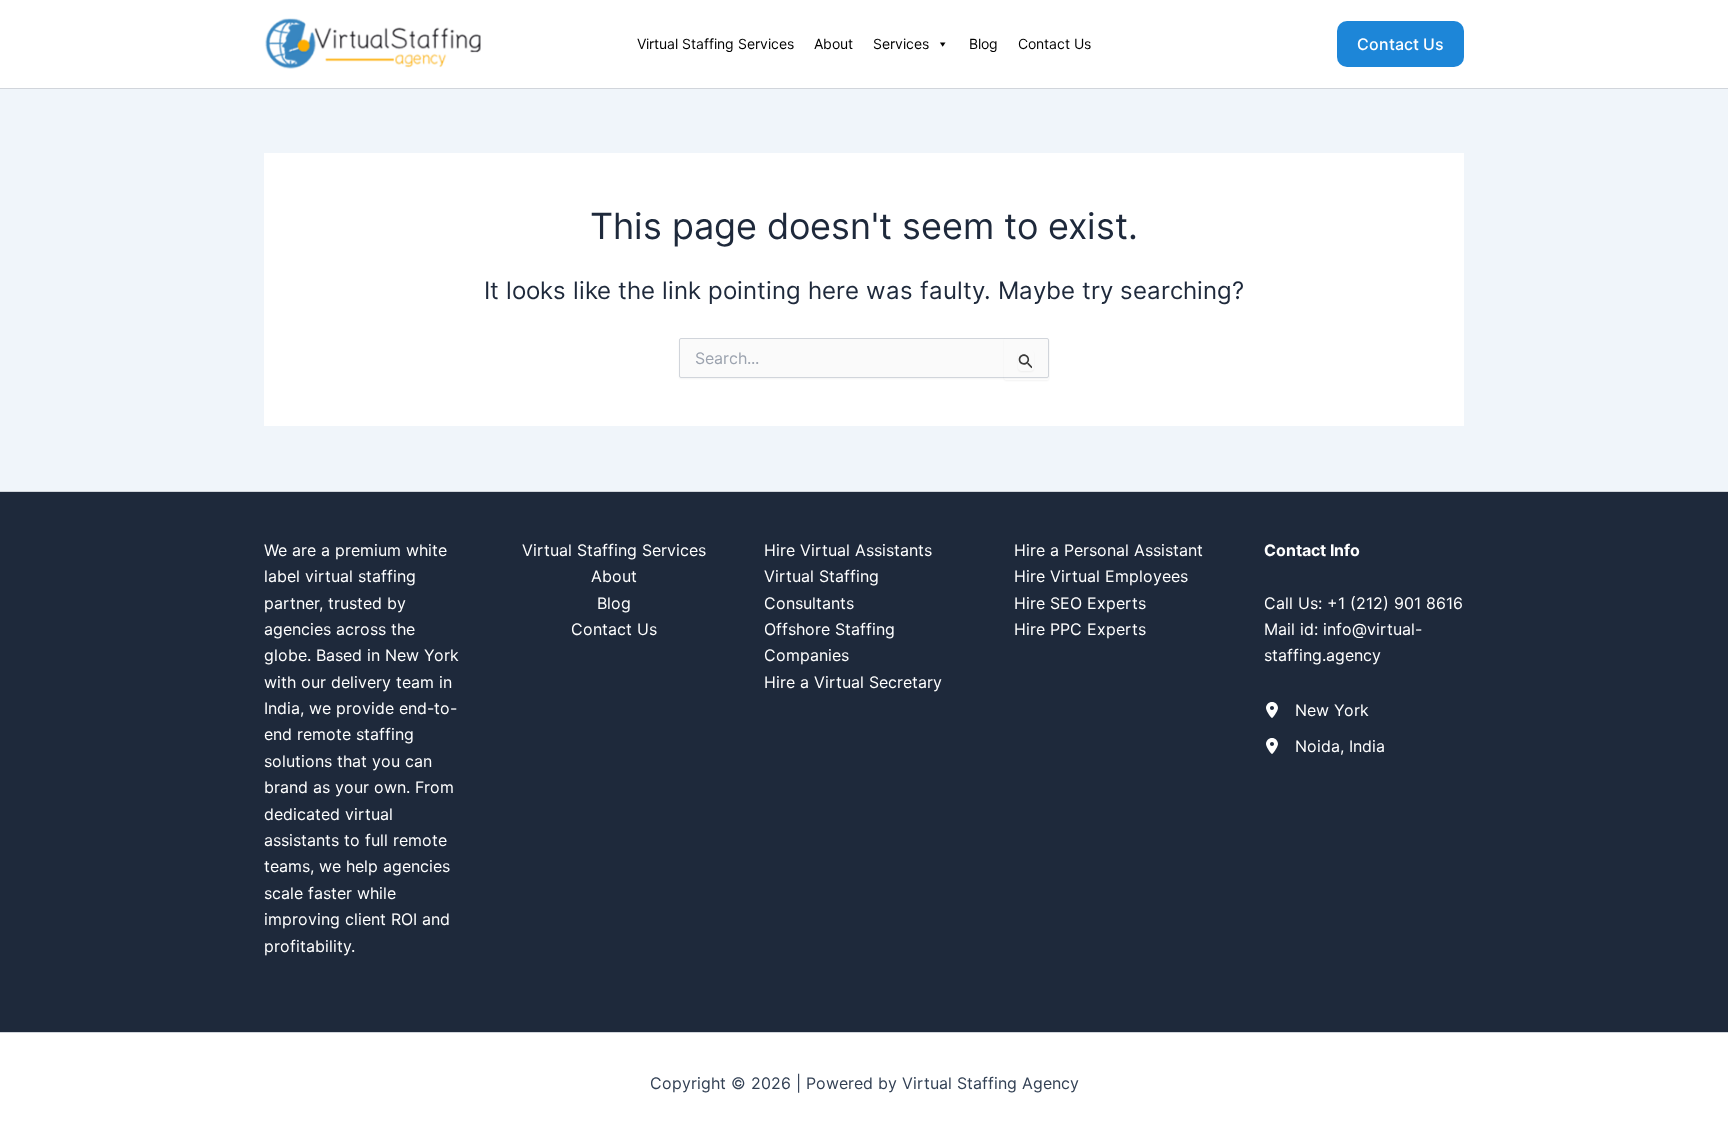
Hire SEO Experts (1080, 603)
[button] (1400, 44)
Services (901, 43)
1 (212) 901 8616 (1400, 603)
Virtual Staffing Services (715, 43)
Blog (983, 43)
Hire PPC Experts (1080, 629)
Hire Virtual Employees (1101, 576)
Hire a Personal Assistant (1108, 550)
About (833, 43)
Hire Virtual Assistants (848, 550)
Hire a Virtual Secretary (853, 682)
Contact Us (1054, 43)
